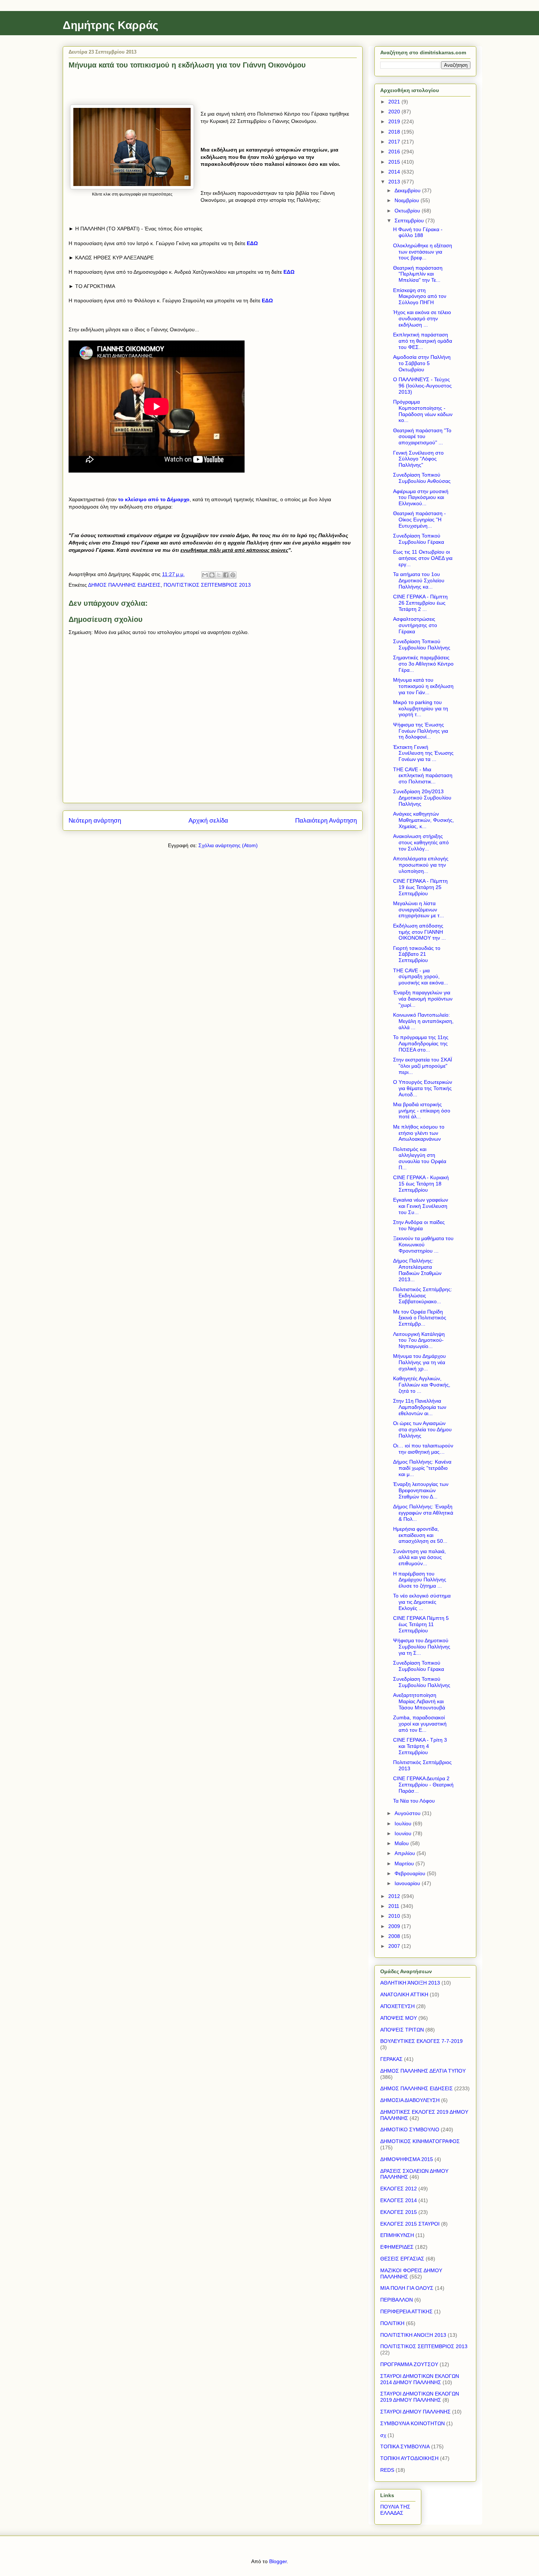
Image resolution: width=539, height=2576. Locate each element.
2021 (395, 102)
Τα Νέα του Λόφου (414, 1801)
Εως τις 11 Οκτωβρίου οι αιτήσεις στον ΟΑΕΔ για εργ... (423, 558)
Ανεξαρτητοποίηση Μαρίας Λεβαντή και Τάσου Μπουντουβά (419, 1701)
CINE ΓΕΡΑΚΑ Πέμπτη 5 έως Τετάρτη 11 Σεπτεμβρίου (421, 1624)
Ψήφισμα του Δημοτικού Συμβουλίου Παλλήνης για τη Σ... (422, 1647)
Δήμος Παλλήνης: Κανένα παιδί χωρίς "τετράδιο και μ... (422, 1468)
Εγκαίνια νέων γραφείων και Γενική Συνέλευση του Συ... (421, 1206)
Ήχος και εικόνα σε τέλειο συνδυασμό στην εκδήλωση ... (422, 318)
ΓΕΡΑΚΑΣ (391, 2059)
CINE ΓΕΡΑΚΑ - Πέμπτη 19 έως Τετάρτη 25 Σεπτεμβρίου (420, 887)
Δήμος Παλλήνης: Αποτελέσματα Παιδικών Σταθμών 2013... (417, 1270)
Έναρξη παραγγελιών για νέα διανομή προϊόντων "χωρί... (423, 999)
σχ (383, 2435)
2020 (395, 112)
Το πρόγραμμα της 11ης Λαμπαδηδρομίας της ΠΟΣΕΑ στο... (421, 1043)
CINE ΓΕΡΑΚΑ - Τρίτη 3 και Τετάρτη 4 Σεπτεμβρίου (420, 1746)
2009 (395, 1926)
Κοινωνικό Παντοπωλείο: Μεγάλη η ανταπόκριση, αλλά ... (423, 1021)
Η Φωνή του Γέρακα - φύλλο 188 (418, 232)
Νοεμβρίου (408, 200)
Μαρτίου (405, 1863)
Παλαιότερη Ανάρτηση (326, 821)
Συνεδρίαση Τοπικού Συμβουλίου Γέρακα (419, 539)
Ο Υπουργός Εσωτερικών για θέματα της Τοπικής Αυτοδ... (423, 1088)
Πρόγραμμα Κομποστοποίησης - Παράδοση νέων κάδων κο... (423, 411)
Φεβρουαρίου (411, 1873)
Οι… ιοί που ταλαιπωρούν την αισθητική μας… (423, 1449)
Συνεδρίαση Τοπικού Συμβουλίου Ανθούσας (422, 478)
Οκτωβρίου (408, 211)
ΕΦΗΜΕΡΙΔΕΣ (397, 2247)
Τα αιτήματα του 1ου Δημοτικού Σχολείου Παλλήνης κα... (419, 580)
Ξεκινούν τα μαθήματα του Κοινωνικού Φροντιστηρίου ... (423, 1245)
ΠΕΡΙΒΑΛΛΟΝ (397, 2300)
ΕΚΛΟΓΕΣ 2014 (399, 2200)
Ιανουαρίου (408, 1883)
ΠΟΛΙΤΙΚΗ (392, 2323)
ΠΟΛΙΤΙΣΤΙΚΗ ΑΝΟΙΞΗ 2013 (413, 2335)
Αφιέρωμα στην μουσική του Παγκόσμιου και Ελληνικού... (421, 498)
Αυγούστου (408, 1813)
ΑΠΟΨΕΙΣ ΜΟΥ (399, 2018)
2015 (395, 162)
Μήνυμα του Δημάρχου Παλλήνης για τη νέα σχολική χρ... (419, 1362)
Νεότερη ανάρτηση (95, 821)
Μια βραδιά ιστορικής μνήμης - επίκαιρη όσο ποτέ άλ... (422, 1111)
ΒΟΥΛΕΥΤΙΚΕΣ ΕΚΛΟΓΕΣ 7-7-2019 (421, 2041)
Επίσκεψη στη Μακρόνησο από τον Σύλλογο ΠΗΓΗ (420, 296)
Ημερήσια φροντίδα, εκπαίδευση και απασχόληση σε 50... (420, 1535)
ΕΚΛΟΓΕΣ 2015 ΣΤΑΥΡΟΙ (410, 2224)
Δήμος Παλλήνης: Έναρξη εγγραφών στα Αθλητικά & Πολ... (423, 1513)
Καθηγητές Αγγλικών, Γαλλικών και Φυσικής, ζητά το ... (422, 1385)
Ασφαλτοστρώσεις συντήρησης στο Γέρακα (415, 625)
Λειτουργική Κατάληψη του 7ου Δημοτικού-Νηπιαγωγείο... (419, 1340)
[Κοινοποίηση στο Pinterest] (233, 575)
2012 (395, 1896)
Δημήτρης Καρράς (111, 25)
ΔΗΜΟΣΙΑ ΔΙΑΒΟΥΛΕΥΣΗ (410, 2100)
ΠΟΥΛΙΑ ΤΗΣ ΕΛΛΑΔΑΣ (395, 2510)
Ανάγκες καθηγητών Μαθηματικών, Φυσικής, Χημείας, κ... (423, 820)
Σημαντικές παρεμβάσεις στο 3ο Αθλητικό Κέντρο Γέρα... (423, 664)
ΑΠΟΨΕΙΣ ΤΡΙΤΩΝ (402, 2030)
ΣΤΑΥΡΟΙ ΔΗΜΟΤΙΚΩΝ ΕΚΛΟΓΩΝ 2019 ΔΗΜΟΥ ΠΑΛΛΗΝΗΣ (420, 2397)
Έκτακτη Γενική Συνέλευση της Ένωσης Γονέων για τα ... (423, 753)
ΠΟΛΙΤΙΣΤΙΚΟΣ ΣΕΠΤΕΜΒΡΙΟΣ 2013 (207, 585)
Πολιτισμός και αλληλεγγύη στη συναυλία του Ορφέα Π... (420, 1158)
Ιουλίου (404, 1823)
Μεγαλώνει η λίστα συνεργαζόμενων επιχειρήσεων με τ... (419, 910)
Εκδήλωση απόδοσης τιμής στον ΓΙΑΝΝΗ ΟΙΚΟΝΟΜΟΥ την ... (419, 932)
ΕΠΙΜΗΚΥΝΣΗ (397, 2235)
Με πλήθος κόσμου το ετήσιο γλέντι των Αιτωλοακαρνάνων (419, 1133)
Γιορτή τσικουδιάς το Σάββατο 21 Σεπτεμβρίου (417, 954)
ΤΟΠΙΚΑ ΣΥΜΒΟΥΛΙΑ (405, 2446)
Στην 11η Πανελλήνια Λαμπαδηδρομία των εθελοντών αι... (420, 1407)
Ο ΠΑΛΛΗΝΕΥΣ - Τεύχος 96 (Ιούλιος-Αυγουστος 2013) (422, 386)
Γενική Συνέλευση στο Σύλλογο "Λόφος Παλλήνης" (418, 459)
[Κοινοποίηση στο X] (219, 575)
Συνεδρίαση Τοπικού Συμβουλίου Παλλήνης (422, 644)
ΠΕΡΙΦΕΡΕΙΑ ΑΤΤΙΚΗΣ (406, 2311)
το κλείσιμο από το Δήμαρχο (154, 499)
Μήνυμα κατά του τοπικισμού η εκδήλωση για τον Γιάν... (423, 686)
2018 (395, 132)
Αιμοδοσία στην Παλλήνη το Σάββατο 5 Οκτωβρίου (422, 363)
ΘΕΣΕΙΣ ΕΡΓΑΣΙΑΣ (402, 2259)
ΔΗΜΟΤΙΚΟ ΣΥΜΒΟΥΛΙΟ (410, 2129)
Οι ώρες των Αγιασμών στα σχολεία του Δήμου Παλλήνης (422, 1429)
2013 (395, 182)
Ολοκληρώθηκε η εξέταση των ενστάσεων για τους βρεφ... (423, 252)
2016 (395, 152)
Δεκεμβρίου (408, 190)
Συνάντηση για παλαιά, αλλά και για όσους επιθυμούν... (419, 1557)
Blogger (278, 2561)
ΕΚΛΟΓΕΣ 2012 (399, 2189)
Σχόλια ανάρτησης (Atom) (228, 845)
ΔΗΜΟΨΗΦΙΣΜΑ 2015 (407, 2159)
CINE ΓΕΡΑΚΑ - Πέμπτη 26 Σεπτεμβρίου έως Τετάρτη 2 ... (420, 603)
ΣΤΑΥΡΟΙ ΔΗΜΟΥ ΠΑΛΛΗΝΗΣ (415, 2412)
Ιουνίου (404, 1833)
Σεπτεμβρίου (410, 221)
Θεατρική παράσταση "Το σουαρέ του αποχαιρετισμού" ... (422, 437)
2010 (395, 1916)
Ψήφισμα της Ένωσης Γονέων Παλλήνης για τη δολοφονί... (421, 731)
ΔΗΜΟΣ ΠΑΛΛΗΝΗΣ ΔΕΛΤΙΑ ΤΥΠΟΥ (423, 2071)
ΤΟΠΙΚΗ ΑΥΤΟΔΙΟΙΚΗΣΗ (409, 2458)
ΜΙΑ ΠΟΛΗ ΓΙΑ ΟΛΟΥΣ (407, 2288)
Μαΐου (402, 1843)
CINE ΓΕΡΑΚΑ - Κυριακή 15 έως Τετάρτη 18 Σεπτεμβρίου (421, 1184)
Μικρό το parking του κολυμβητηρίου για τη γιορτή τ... (421, 708)
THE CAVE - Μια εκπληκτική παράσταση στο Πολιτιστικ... (423, 776)
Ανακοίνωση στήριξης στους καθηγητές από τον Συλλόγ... (421, 842)
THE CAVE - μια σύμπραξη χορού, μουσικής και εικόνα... (421, 977)
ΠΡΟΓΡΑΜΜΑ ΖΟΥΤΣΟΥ (409, 2364)
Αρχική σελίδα (208, 821)
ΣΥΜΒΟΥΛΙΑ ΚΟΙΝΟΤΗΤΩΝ (412, 2423)
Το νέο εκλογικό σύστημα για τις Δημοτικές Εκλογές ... (422, 1602)
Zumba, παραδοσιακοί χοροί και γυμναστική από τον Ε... (420, 1724)
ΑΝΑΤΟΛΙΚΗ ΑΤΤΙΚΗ (404, 1994)
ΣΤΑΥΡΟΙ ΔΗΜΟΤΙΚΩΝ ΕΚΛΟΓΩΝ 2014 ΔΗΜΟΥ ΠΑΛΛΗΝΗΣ (420, 2379)
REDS (387, 2470)
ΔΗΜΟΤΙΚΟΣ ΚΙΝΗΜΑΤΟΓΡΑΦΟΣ (420, 2141)
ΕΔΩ (289, 272)
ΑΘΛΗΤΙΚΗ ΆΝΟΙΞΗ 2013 (410, 1983)
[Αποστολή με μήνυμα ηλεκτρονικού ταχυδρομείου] (205, 575)
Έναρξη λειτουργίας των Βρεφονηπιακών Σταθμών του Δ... (421, 1490)
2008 (395, 1936)
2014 (395, 172)
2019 (395, 121)
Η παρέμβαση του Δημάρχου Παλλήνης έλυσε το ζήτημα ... (420, 1580)
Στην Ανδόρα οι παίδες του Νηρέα (419, 1225)
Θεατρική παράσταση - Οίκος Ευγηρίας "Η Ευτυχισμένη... (419, 520)
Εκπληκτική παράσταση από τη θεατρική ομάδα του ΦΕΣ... (423, 341)
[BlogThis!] (212, 575)
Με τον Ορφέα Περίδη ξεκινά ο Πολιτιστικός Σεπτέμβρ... (420, 1318)
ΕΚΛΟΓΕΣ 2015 (399, 2212)
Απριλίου (406, 1853)
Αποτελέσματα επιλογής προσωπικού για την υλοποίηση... (421, 865)
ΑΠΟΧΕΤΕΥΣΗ (397, 2006)
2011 (395, 1906)
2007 (395, 1946)
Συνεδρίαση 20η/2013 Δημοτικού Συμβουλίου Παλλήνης (422, 798)
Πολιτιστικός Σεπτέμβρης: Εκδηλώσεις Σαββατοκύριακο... (423, 1296)
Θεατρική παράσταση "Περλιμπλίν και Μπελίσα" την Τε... (418, 274)
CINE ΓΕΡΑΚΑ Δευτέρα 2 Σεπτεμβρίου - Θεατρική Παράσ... (423, 1785)
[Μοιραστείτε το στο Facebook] (226, 575)
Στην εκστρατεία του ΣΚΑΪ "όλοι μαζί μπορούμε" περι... (423, 1066)
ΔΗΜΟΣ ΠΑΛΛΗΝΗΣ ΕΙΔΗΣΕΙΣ (124, 585)
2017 (395, 142)
